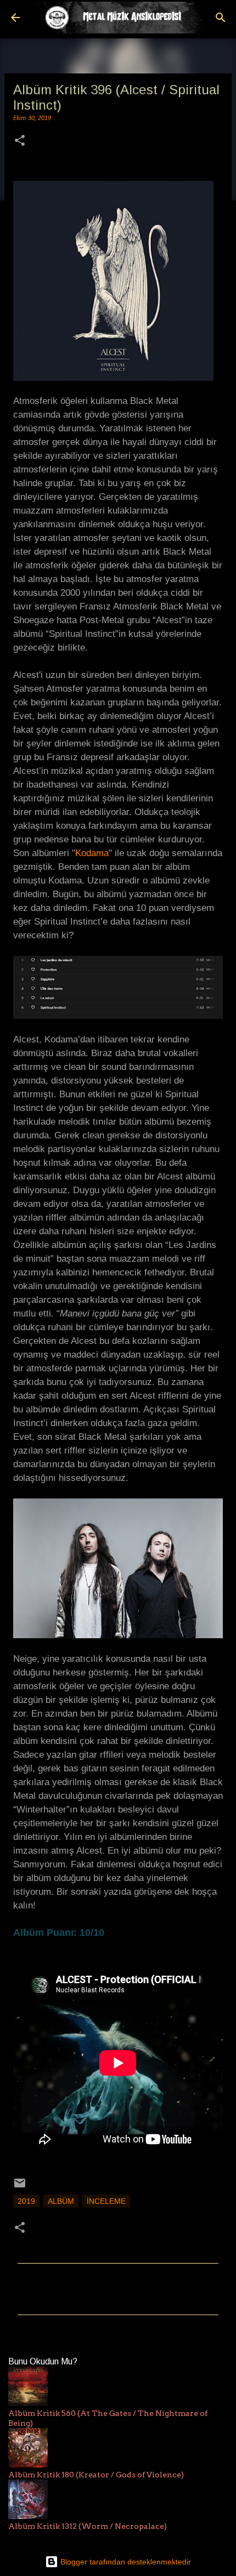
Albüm (61, 2201)
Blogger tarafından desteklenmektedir (125, 2562)
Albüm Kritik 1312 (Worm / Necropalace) (88, 2526)
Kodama (92, 853)
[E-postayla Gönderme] (20, 2187)
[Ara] (221, 18)
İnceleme (106, 2201)
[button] (20, 142)
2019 (26, 2201)
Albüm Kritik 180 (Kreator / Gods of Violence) (96, 2475)
